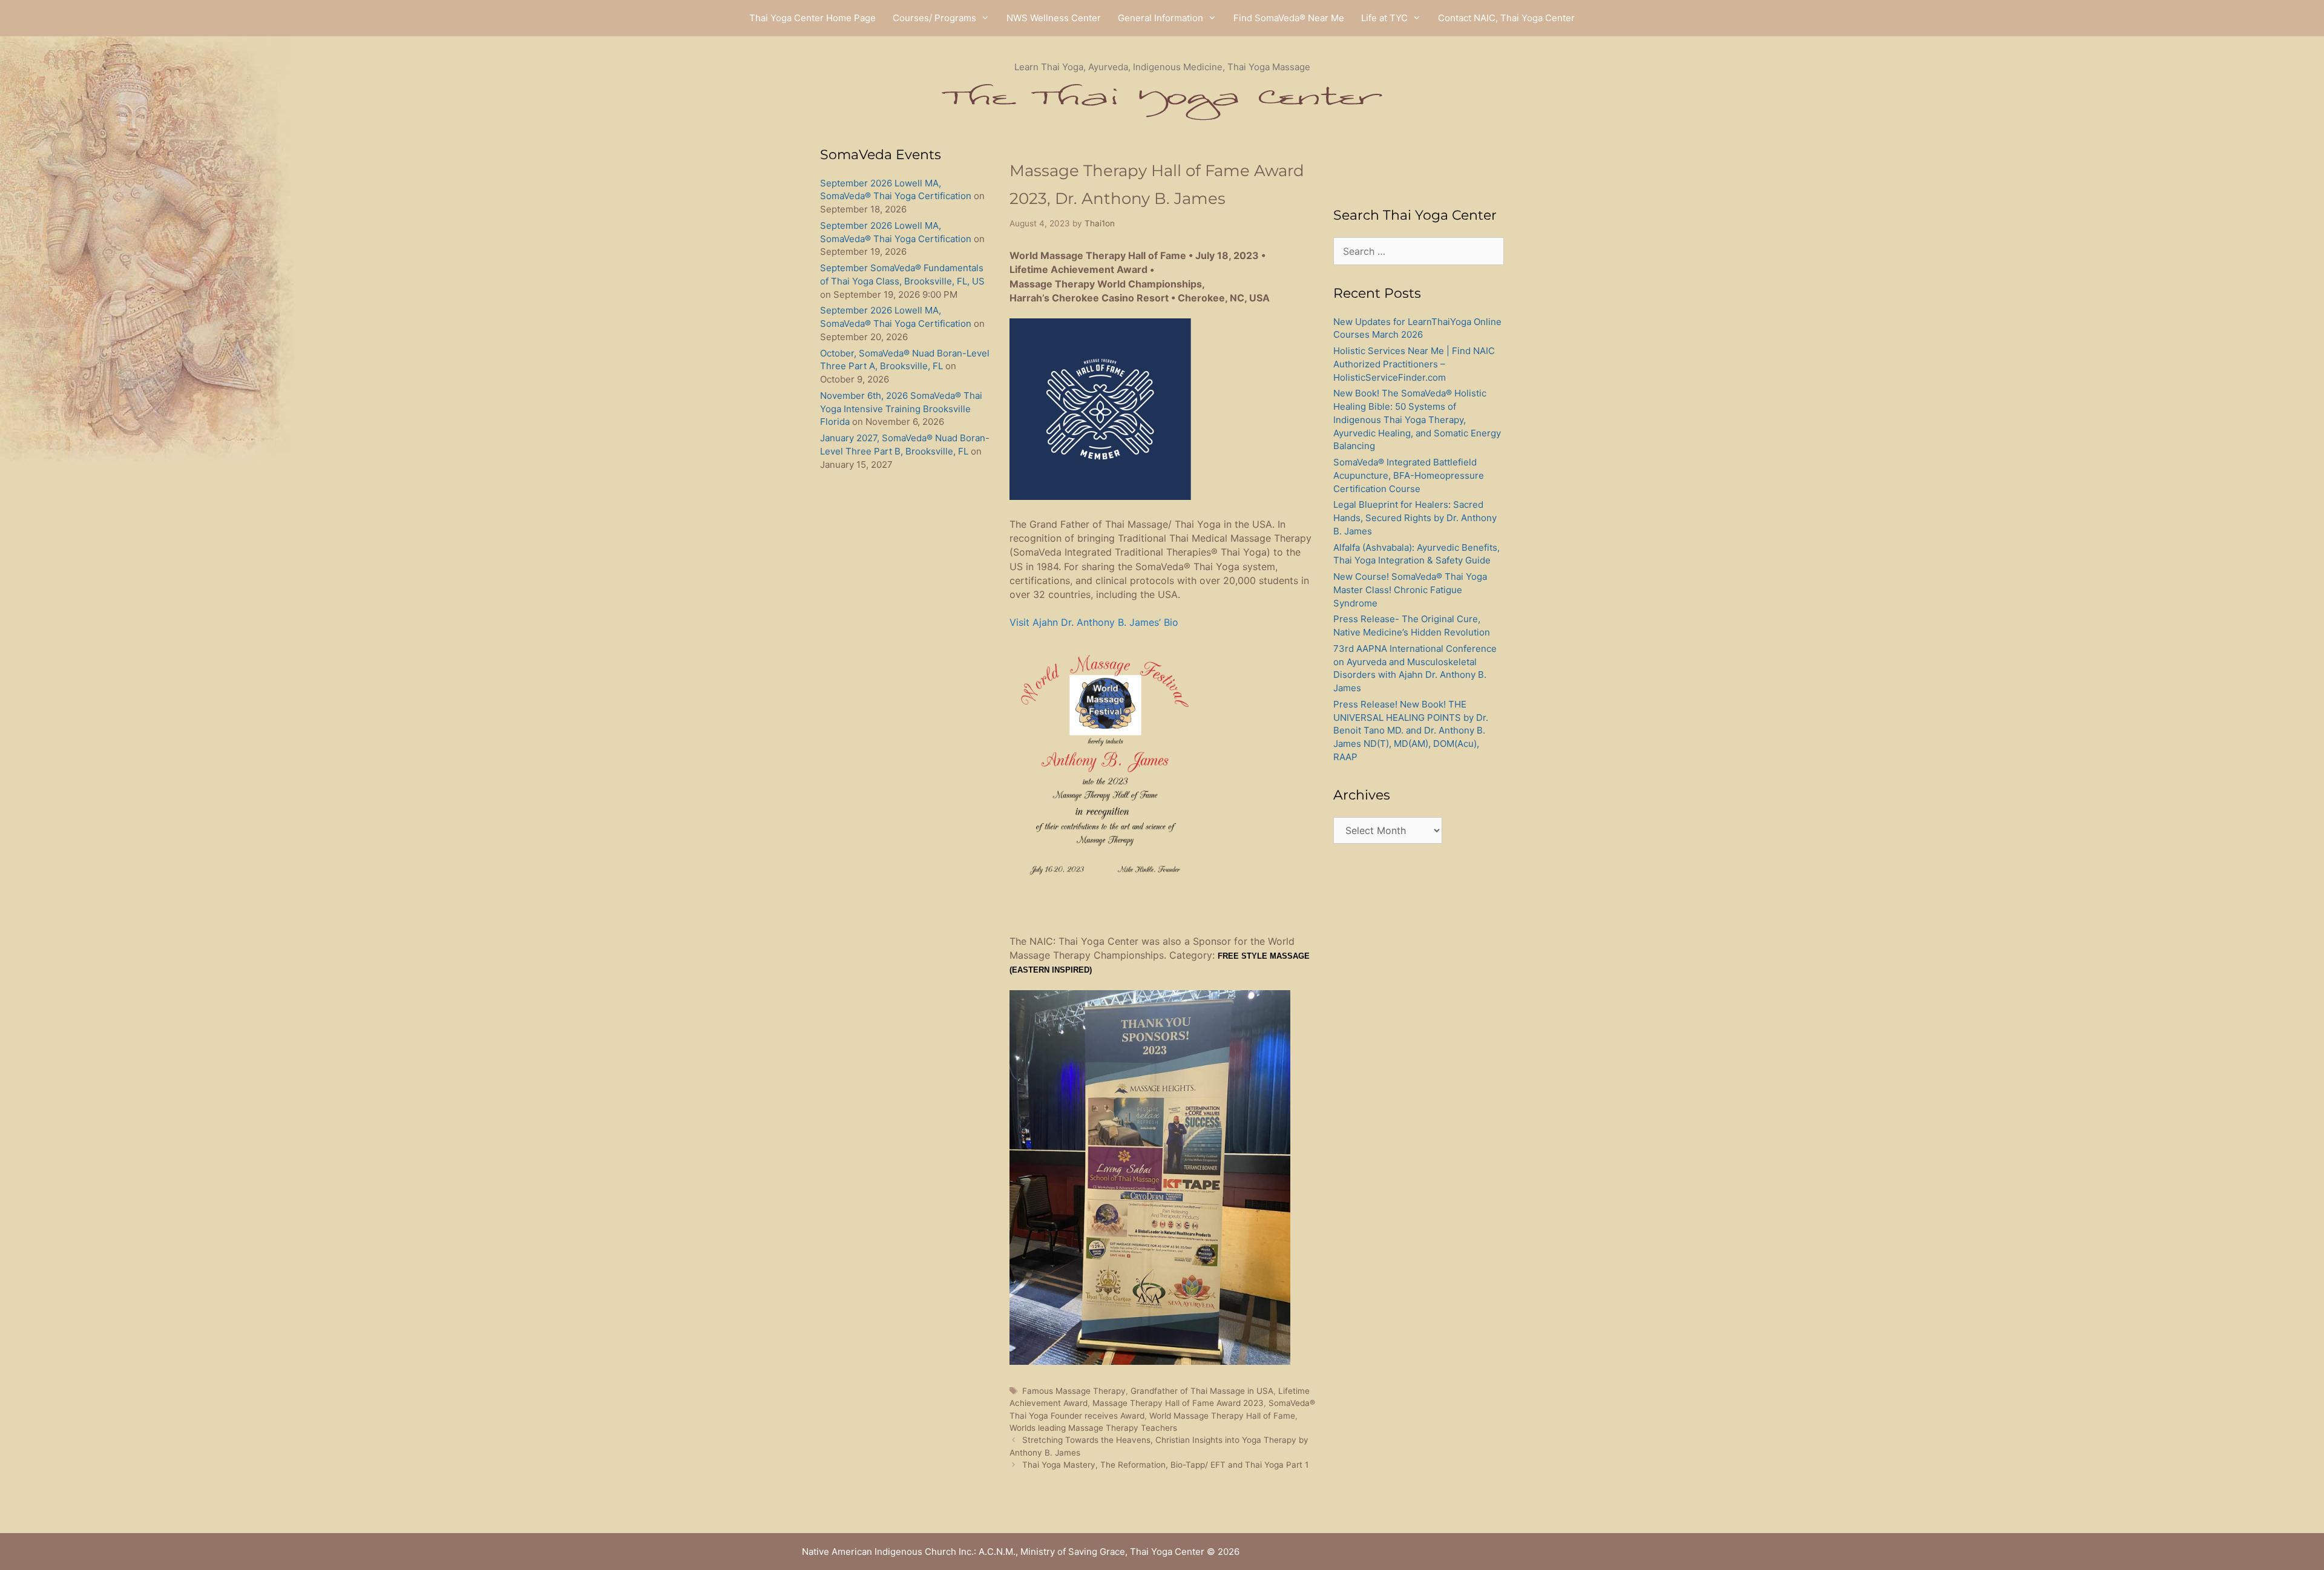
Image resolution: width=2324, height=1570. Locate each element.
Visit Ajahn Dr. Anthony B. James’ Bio (1094, 622)
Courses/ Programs (934, 18)
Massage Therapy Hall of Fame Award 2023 (1178, 1403)
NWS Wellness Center (1054, 18)
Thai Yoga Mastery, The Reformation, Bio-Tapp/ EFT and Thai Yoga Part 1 (1165, 1465)
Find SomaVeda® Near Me (1289, 18)
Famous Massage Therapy (1074, 1391)
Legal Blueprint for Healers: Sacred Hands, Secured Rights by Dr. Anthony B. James (1415, 518)
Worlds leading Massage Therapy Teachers (1093, 1428)
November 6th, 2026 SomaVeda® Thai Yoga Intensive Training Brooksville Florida (901, 409)
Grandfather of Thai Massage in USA (1202, 1391)
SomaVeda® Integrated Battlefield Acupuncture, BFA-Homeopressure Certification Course (1409, 475)
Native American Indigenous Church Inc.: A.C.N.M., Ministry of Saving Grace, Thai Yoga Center (1003, 1552)
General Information (1160, 18)
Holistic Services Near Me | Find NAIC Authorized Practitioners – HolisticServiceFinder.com (1414, 364)
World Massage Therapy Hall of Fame (1222, 1416)
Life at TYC (1384, 18)
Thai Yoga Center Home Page (812, 18)
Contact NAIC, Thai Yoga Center (1506, 18)
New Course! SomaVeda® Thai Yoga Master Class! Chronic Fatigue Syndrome (1410, 590)
